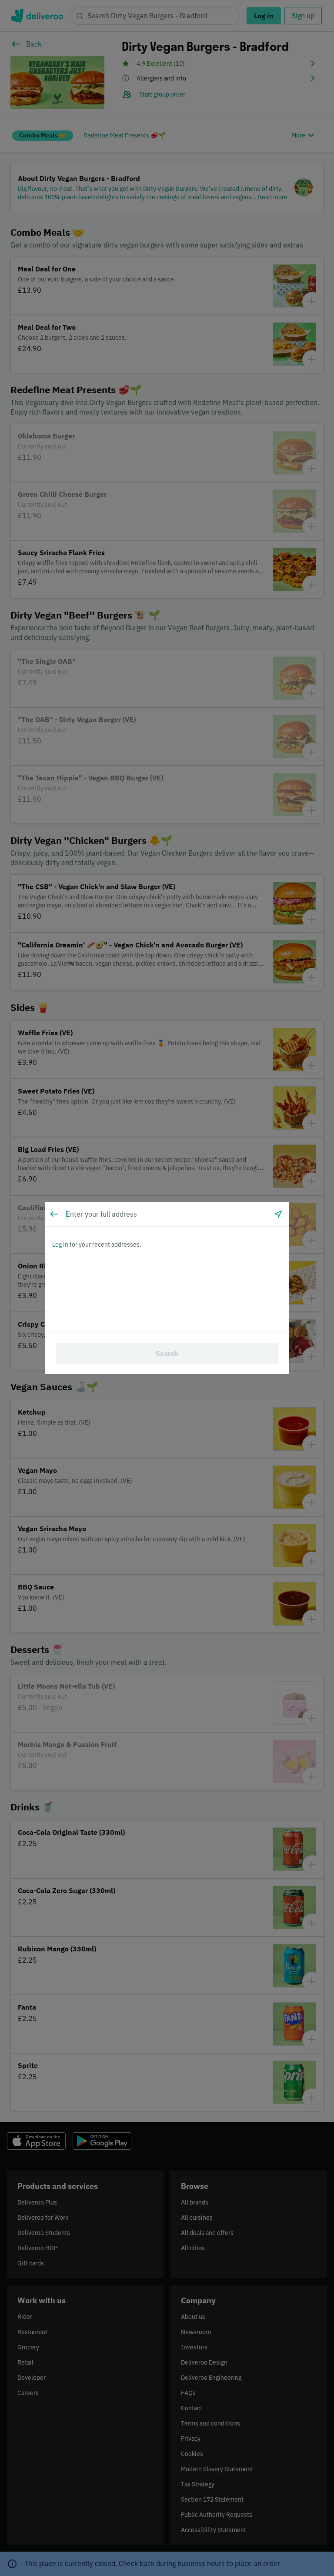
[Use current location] (278, 1214)
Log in (60, 1245)
